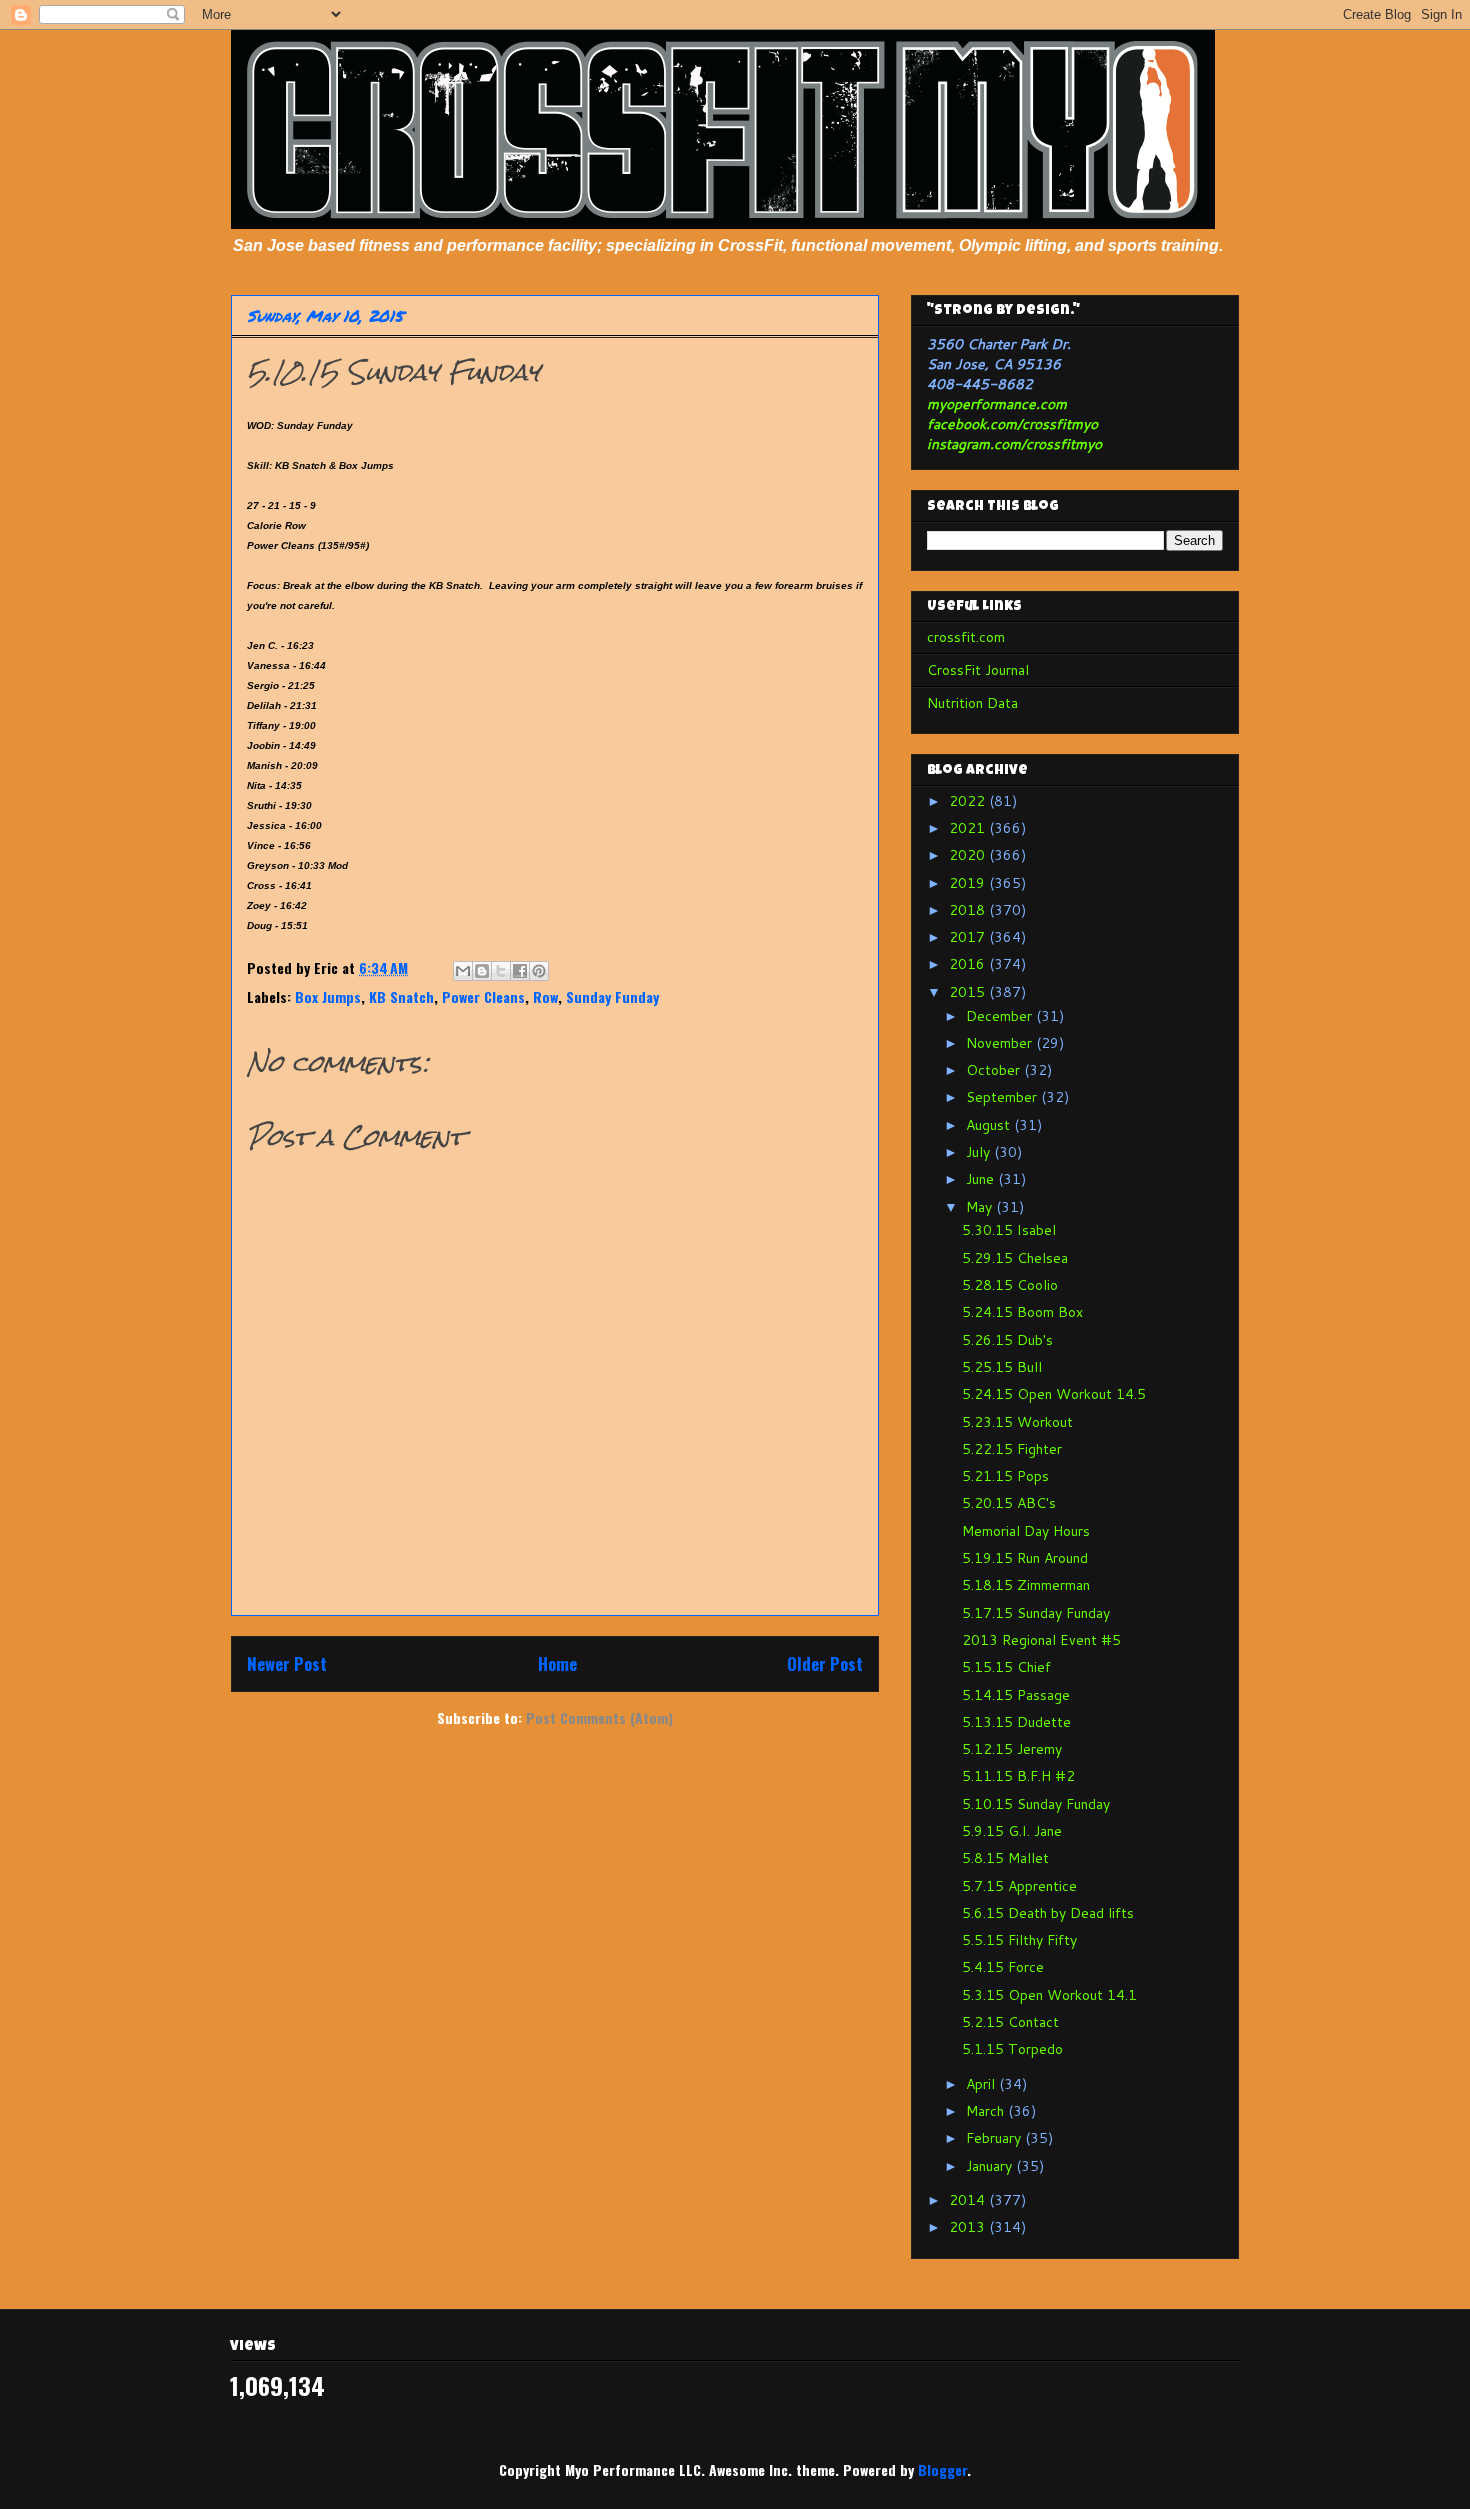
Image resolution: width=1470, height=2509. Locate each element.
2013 (969, 2227)
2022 (969, 801)
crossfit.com (966, 637)
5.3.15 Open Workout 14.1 (1049, 1995)
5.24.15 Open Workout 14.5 (1054, 1394)
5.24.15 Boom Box (1022, 1312)
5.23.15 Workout (1017, 1422)
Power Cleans (483, 996)
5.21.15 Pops (1005, 1476)
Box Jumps (328, 996)
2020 (969, 855)
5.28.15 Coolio (1010, 1285)
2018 (969, 910)
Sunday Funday (612, 996)
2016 (969, 964)
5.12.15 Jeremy (1012, 1749)
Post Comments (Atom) (599, 1717)
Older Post (825, 1663)
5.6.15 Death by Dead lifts (1048, 1913)
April (982, 2084)
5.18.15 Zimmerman (1026, 1585)
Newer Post (287, 1663)
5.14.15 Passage (1016, 1695)
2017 (969, 937)
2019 (969, 883)
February (995, 2138)
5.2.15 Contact (1010, 2022)
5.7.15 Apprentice (1019, 1886)
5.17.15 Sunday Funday (1036, 1613)
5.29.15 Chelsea (1015, 1258)
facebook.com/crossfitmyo (1012, 424)
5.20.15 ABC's (1009, 1503)
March (987, 2111)
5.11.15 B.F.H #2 (1018, 1776)
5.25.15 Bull (1002, 1367)
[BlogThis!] (482, 971)
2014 (969, 2200)
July (980, 1152)
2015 (969, 992)
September (1003, 1097)
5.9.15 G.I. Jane (1012, 1831)
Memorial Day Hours (1026, 1531)
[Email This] (463, 971)
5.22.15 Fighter (1012, 1449)
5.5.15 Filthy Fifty (1019, 1940)
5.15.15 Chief (1006, 1667)
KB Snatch (401, 996)
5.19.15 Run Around (1025, 1558)
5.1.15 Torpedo (1012, 2049)
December (1001, 1016)
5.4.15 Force (1003, 1967)
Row (545, 996)
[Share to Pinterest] (539, 971)
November (1001, 1043)
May (981, 1207)
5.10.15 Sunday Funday (1036, 1804)
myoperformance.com (997, 404)
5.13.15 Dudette (1016, 1722)
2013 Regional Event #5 (1041, 1640)
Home (557, 1663)
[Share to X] (501, 971)
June (982, 1179)
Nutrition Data (972, 703)
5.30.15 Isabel (1009, 1230)
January (991, 2166)
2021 (969, 828)
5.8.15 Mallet (1005, 1858)
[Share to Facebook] (520, 971)
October (995, 1070)
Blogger (942, 2469)
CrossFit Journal (978, 670)
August (990, 1125)
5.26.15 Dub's (1007, 1340)
